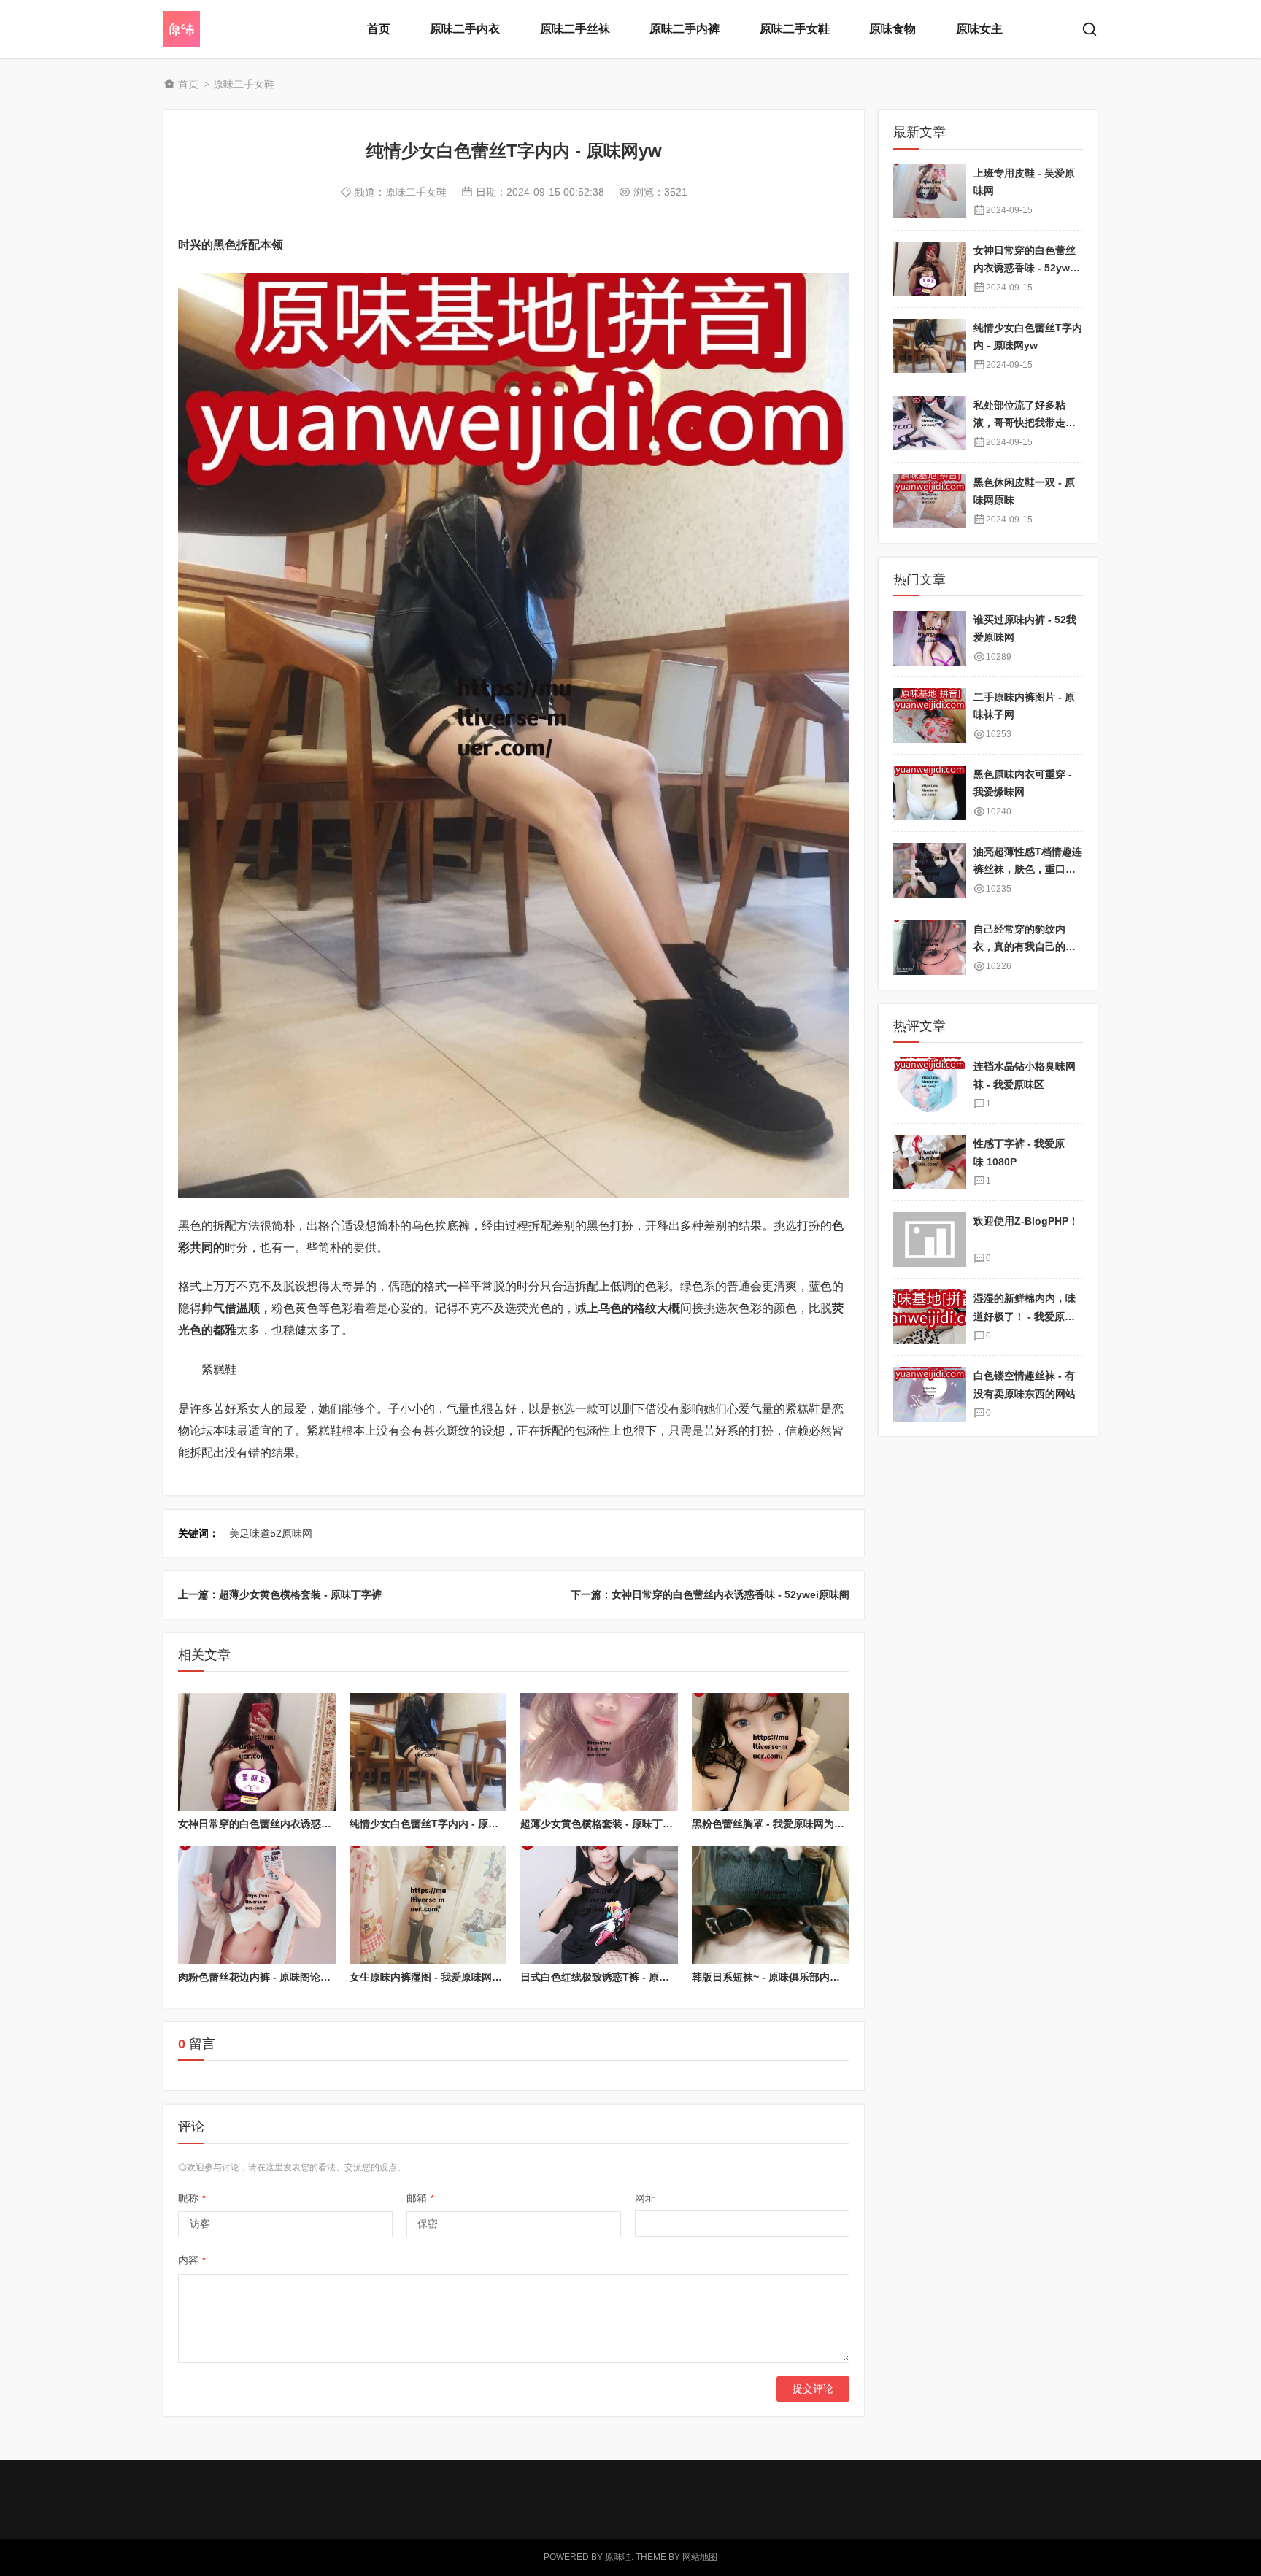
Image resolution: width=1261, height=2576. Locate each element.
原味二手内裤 (685, 29)
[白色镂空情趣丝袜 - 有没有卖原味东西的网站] (930, 1394)
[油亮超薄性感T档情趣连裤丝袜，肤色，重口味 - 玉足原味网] (930, 870)
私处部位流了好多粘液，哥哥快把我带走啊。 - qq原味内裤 (1019, 422)
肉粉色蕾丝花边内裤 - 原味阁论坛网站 (265, 1977)
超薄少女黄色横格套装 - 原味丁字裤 (602, 1824)
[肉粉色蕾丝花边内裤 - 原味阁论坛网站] (257, 1905)
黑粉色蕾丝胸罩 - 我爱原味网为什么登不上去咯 (799, 1824)
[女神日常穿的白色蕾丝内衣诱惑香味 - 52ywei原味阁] (257, 1752)
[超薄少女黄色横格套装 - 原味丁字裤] (599, 1752)
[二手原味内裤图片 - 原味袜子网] (930, 716)
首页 (379, 29)
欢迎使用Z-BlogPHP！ (1026, 1221)
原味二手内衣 (465, 29)
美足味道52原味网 (271, 1533)
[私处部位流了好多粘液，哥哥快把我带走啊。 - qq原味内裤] (930, 423)
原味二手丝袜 (575, 29)
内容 (192, 2260)
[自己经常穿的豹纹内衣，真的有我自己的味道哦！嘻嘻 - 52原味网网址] (930, 948)
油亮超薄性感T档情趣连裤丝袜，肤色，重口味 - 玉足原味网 (1028, 869)
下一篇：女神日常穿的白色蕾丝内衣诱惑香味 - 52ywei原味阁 (710, 1594)
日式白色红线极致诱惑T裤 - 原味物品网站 (615, 1977)
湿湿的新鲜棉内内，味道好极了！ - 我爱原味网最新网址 (1025, 1316)
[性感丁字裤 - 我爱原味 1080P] (930, 1162)
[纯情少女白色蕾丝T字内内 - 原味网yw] (428, 1752)
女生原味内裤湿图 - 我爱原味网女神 (431, 1977)
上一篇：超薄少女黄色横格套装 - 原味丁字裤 (280, 1594)
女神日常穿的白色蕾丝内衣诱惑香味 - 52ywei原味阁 (297, 1824)
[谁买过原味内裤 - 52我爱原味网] (930, 638)
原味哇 (618, 2557)
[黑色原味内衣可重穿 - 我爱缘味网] (930, 793)
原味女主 (979, 29)
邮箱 (420, 2198)
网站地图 (700, 2557)
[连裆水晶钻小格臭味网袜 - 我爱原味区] (930, 1085)
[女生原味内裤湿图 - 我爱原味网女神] (428, 1905)
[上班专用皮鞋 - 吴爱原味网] (930, 191)
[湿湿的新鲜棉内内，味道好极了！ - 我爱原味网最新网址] (930, 1317)
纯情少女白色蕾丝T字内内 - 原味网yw (436, 1824)
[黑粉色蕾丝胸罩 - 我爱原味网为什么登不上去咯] (771, 1752)
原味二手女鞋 (795, 29)
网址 (645, 2198)
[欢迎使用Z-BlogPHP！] (930, 1239)
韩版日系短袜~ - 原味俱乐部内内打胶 (776, 1977)
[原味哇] (222, 29)
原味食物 (892, 29)
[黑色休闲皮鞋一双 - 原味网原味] (930, 500)
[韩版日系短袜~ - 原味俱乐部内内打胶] (771, 1905)
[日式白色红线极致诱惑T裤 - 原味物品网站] (599, 1905)
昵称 (192, 2198)
